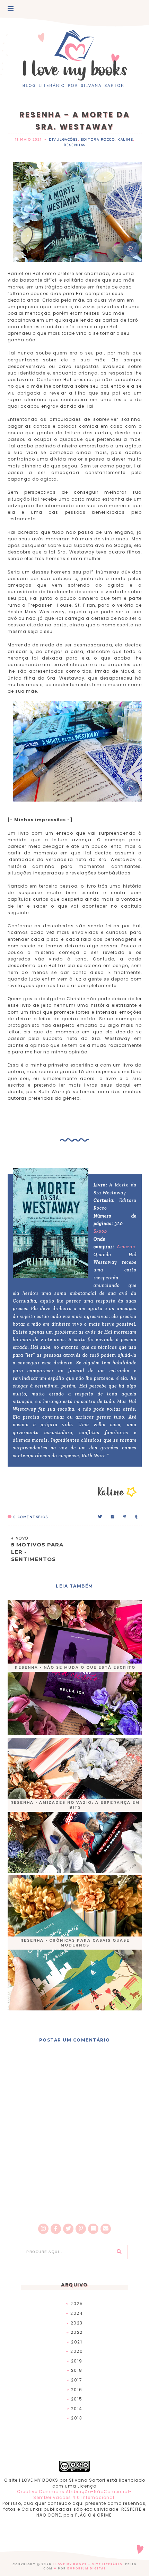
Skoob (100, 1231)
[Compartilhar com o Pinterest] (125, 1517)
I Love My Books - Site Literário (87, 2564)
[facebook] (56, 2229)
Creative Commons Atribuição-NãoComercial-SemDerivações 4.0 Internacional (74, 2494)
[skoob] (93, 2229)
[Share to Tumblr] (137, 1517)
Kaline (125, 139)
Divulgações (63, 139)
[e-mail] (106, 2229)
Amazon (126, 1247)
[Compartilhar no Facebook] (113, 1517)
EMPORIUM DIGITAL (86, 2569)
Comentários (31, 1517)
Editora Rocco (98, 139)
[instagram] (43, 2229)
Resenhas (75, 145)
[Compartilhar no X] (100, 1517)
